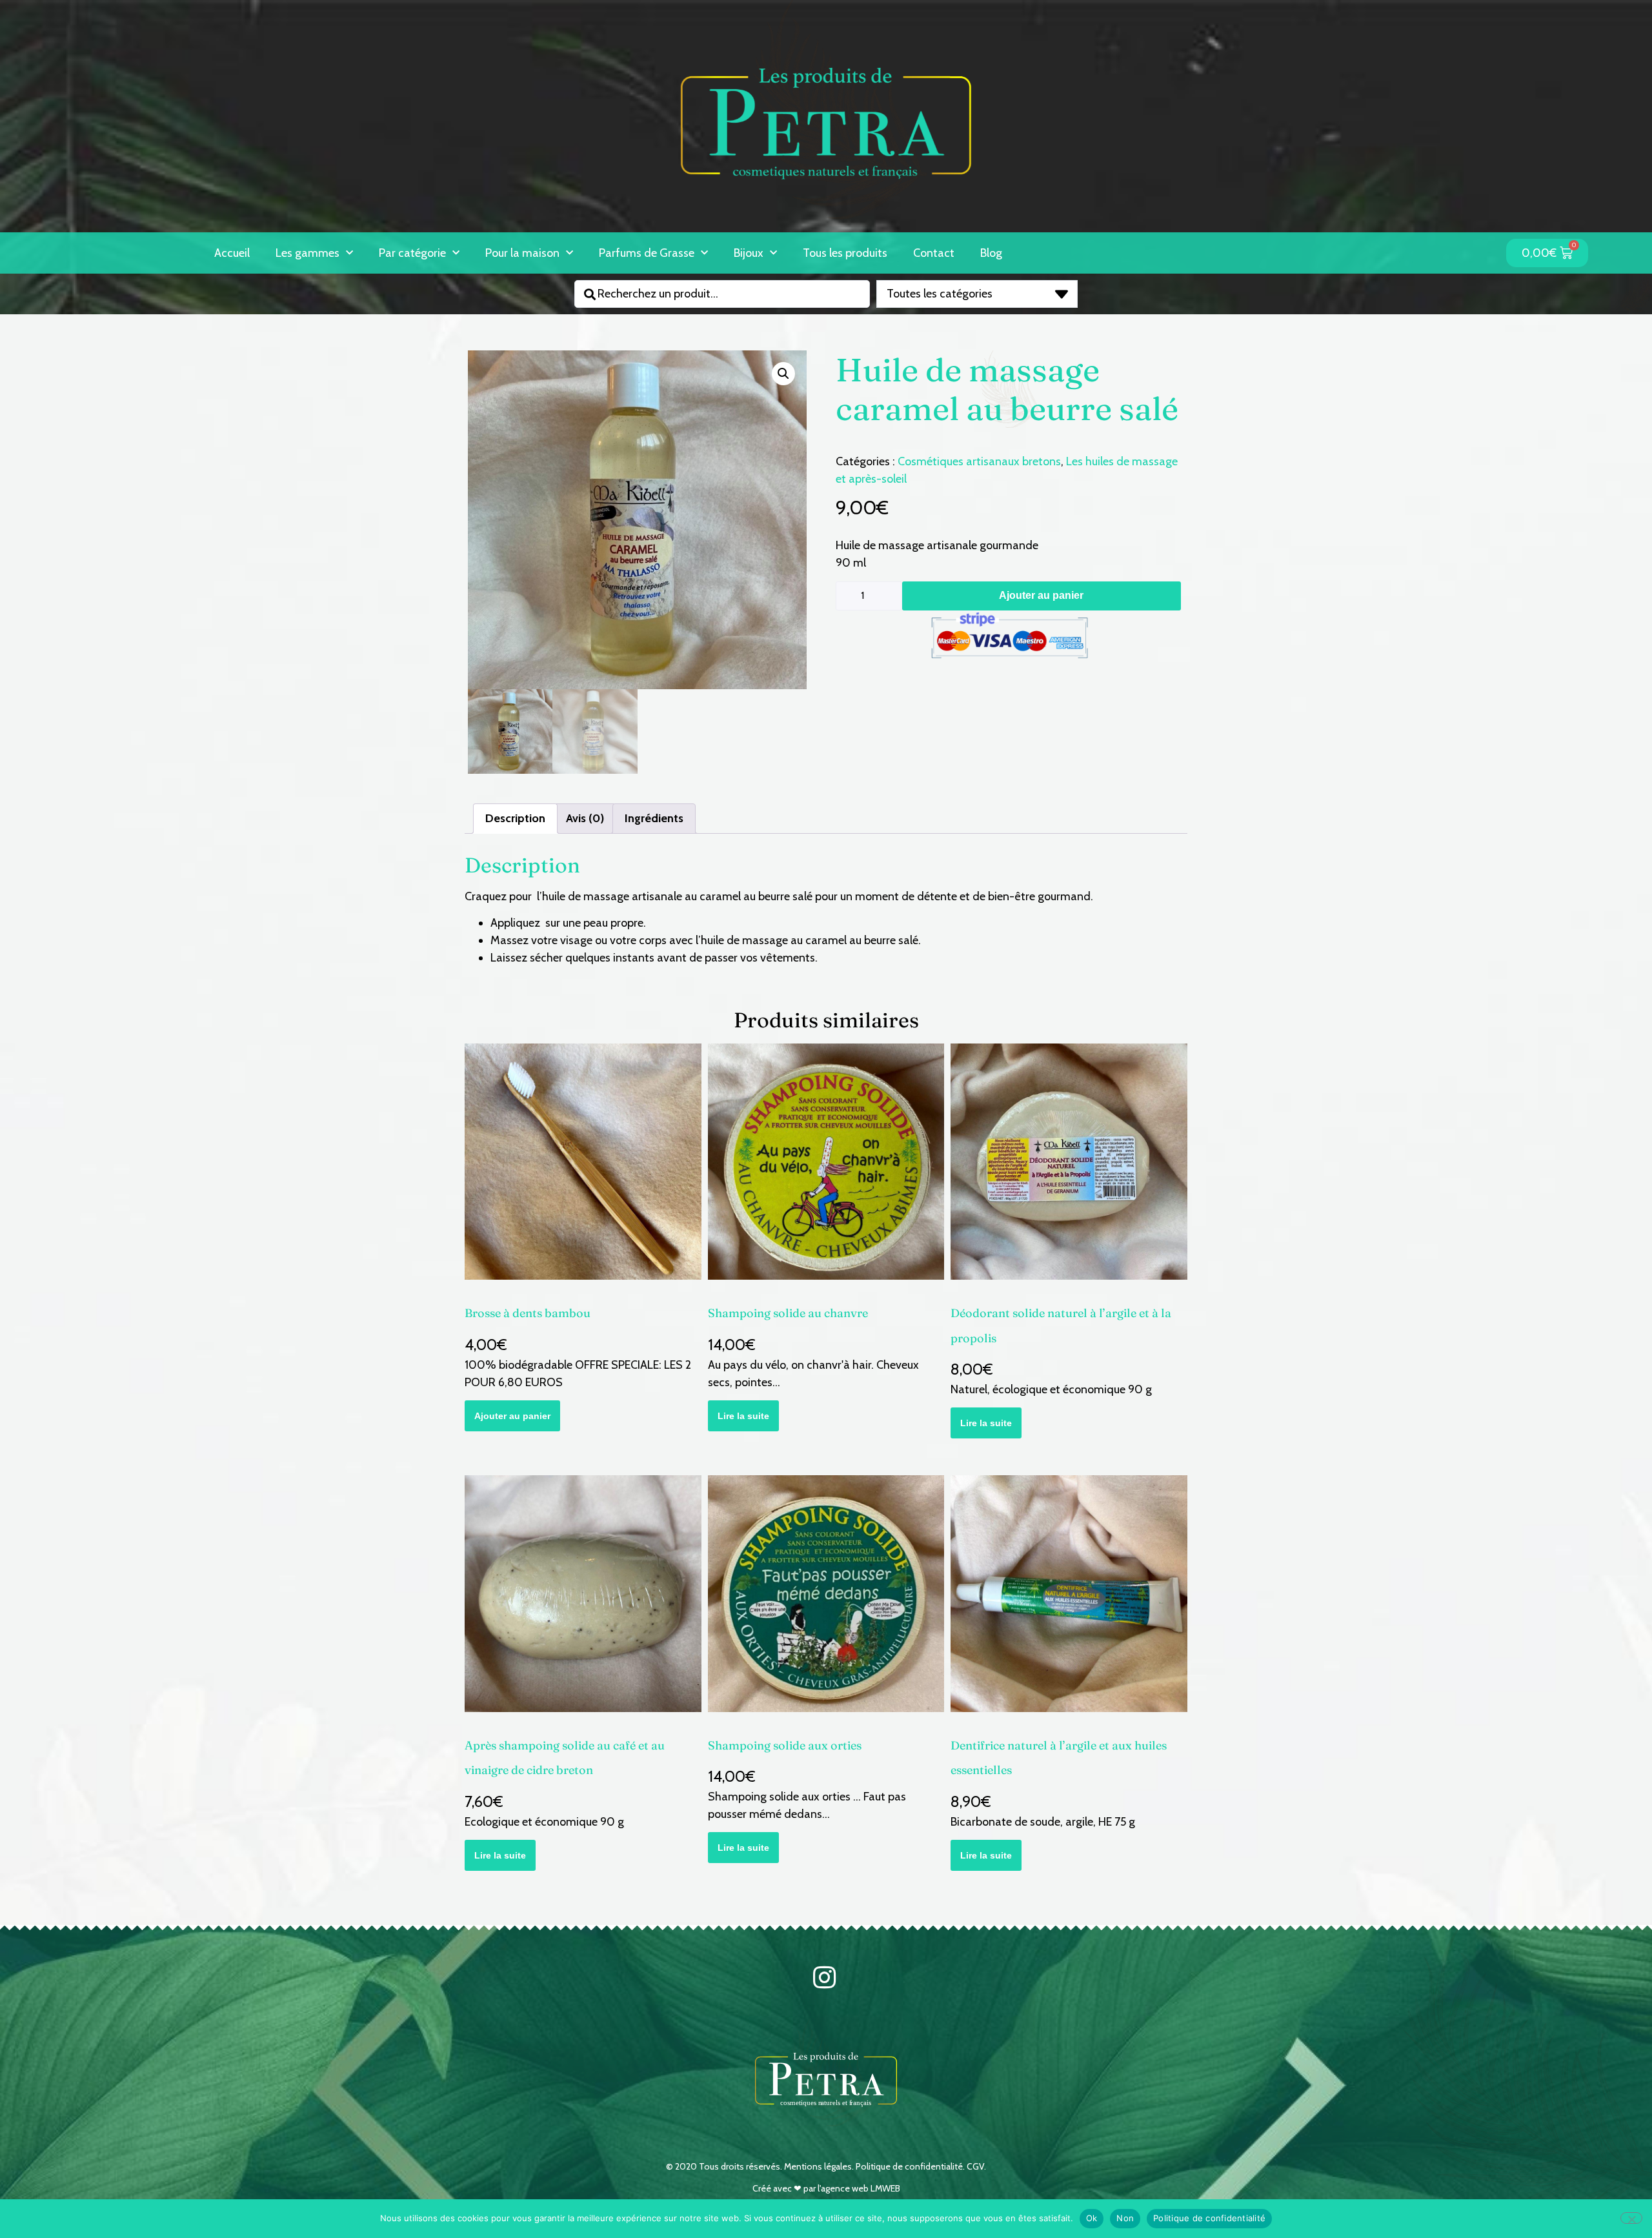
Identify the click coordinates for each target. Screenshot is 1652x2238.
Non (1125, 2218)
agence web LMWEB (861, 2188)
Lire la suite (743, 1416)
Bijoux (749, 253)
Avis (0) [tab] (585, 818)
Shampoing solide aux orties (785, 1745)
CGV (975, 2166)
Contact (934, 253)
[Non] (1631, 2218)
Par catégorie (412, 253)
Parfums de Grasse (647, 253)
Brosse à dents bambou (528, 1313)
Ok (1092, 2218)
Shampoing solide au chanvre (788, 1313)
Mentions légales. (820, 2166)
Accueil (232, 253)
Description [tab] (515, 818)
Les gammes (307, 253)
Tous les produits (845, 253)
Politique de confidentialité (909, 2166)
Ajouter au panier (1041, 595)
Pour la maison (522, 253)
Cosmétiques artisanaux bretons (979, 461)
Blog (991, 253)
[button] (1230, 242)
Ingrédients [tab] (654, 818)
